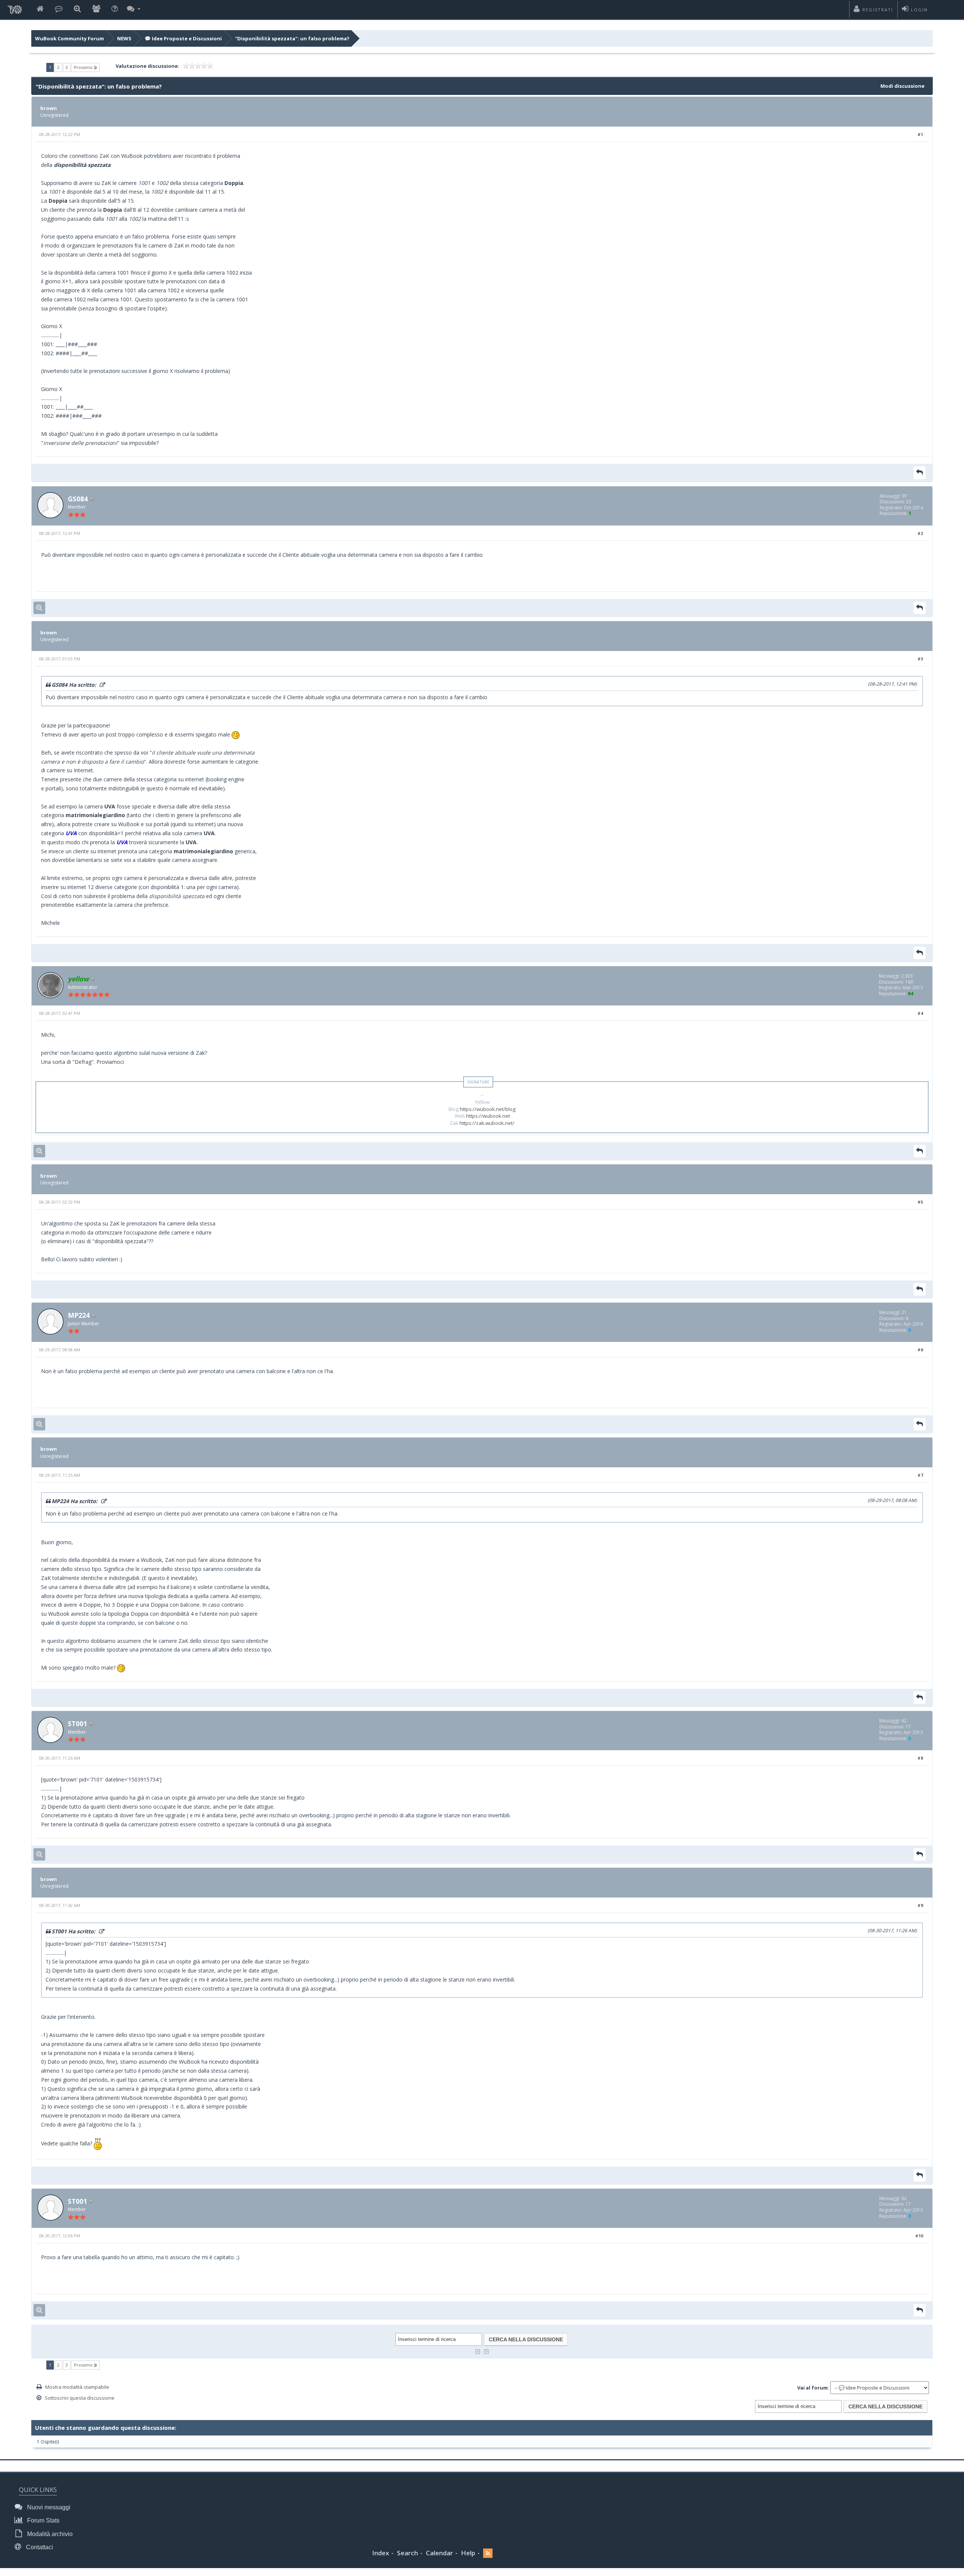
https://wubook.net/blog (488, 1109)
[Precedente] (478, 2351)
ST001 (77, 1723)
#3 (920, 659)
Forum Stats (43, 2520)
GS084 (78, 499)
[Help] (115, 9)
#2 (920, 533)
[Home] (40, 9)
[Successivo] (487, 2351)
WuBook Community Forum (69, 38)
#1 (920, 134)
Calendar (439, 2553)
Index (381, 2553)
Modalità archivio (49, 2534)
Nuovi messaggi (48, 2507)
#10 (919, 2236)
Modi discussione (902, 86)
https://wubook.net (488, 1116)
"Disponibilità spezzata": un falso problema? (292, 38)
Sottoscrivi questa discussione (80, 2398)
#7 (920, 1475)
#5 (920, 1202)
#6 (920, 1350)
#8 (920, 1758)
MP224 (79, 1315)
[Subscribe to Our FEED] (488, 2553)
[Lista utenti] (96, 9)
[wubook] (15, 8)
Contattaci (39, 2547)
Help (468, 2553)
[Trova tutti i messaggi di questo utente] (39, 608)
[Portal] (59, 9)
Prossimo (84, 67)
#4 (920, 1013)
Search (407, 2553)
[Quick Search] (77, 9)
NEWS (124, 38)
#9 (920, 1905)
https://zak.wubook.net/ (487, 1123)
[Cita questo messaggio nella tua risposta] (920, 473)
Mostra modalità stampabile (77, 2387)
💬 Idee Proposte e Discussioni (183, 38)
